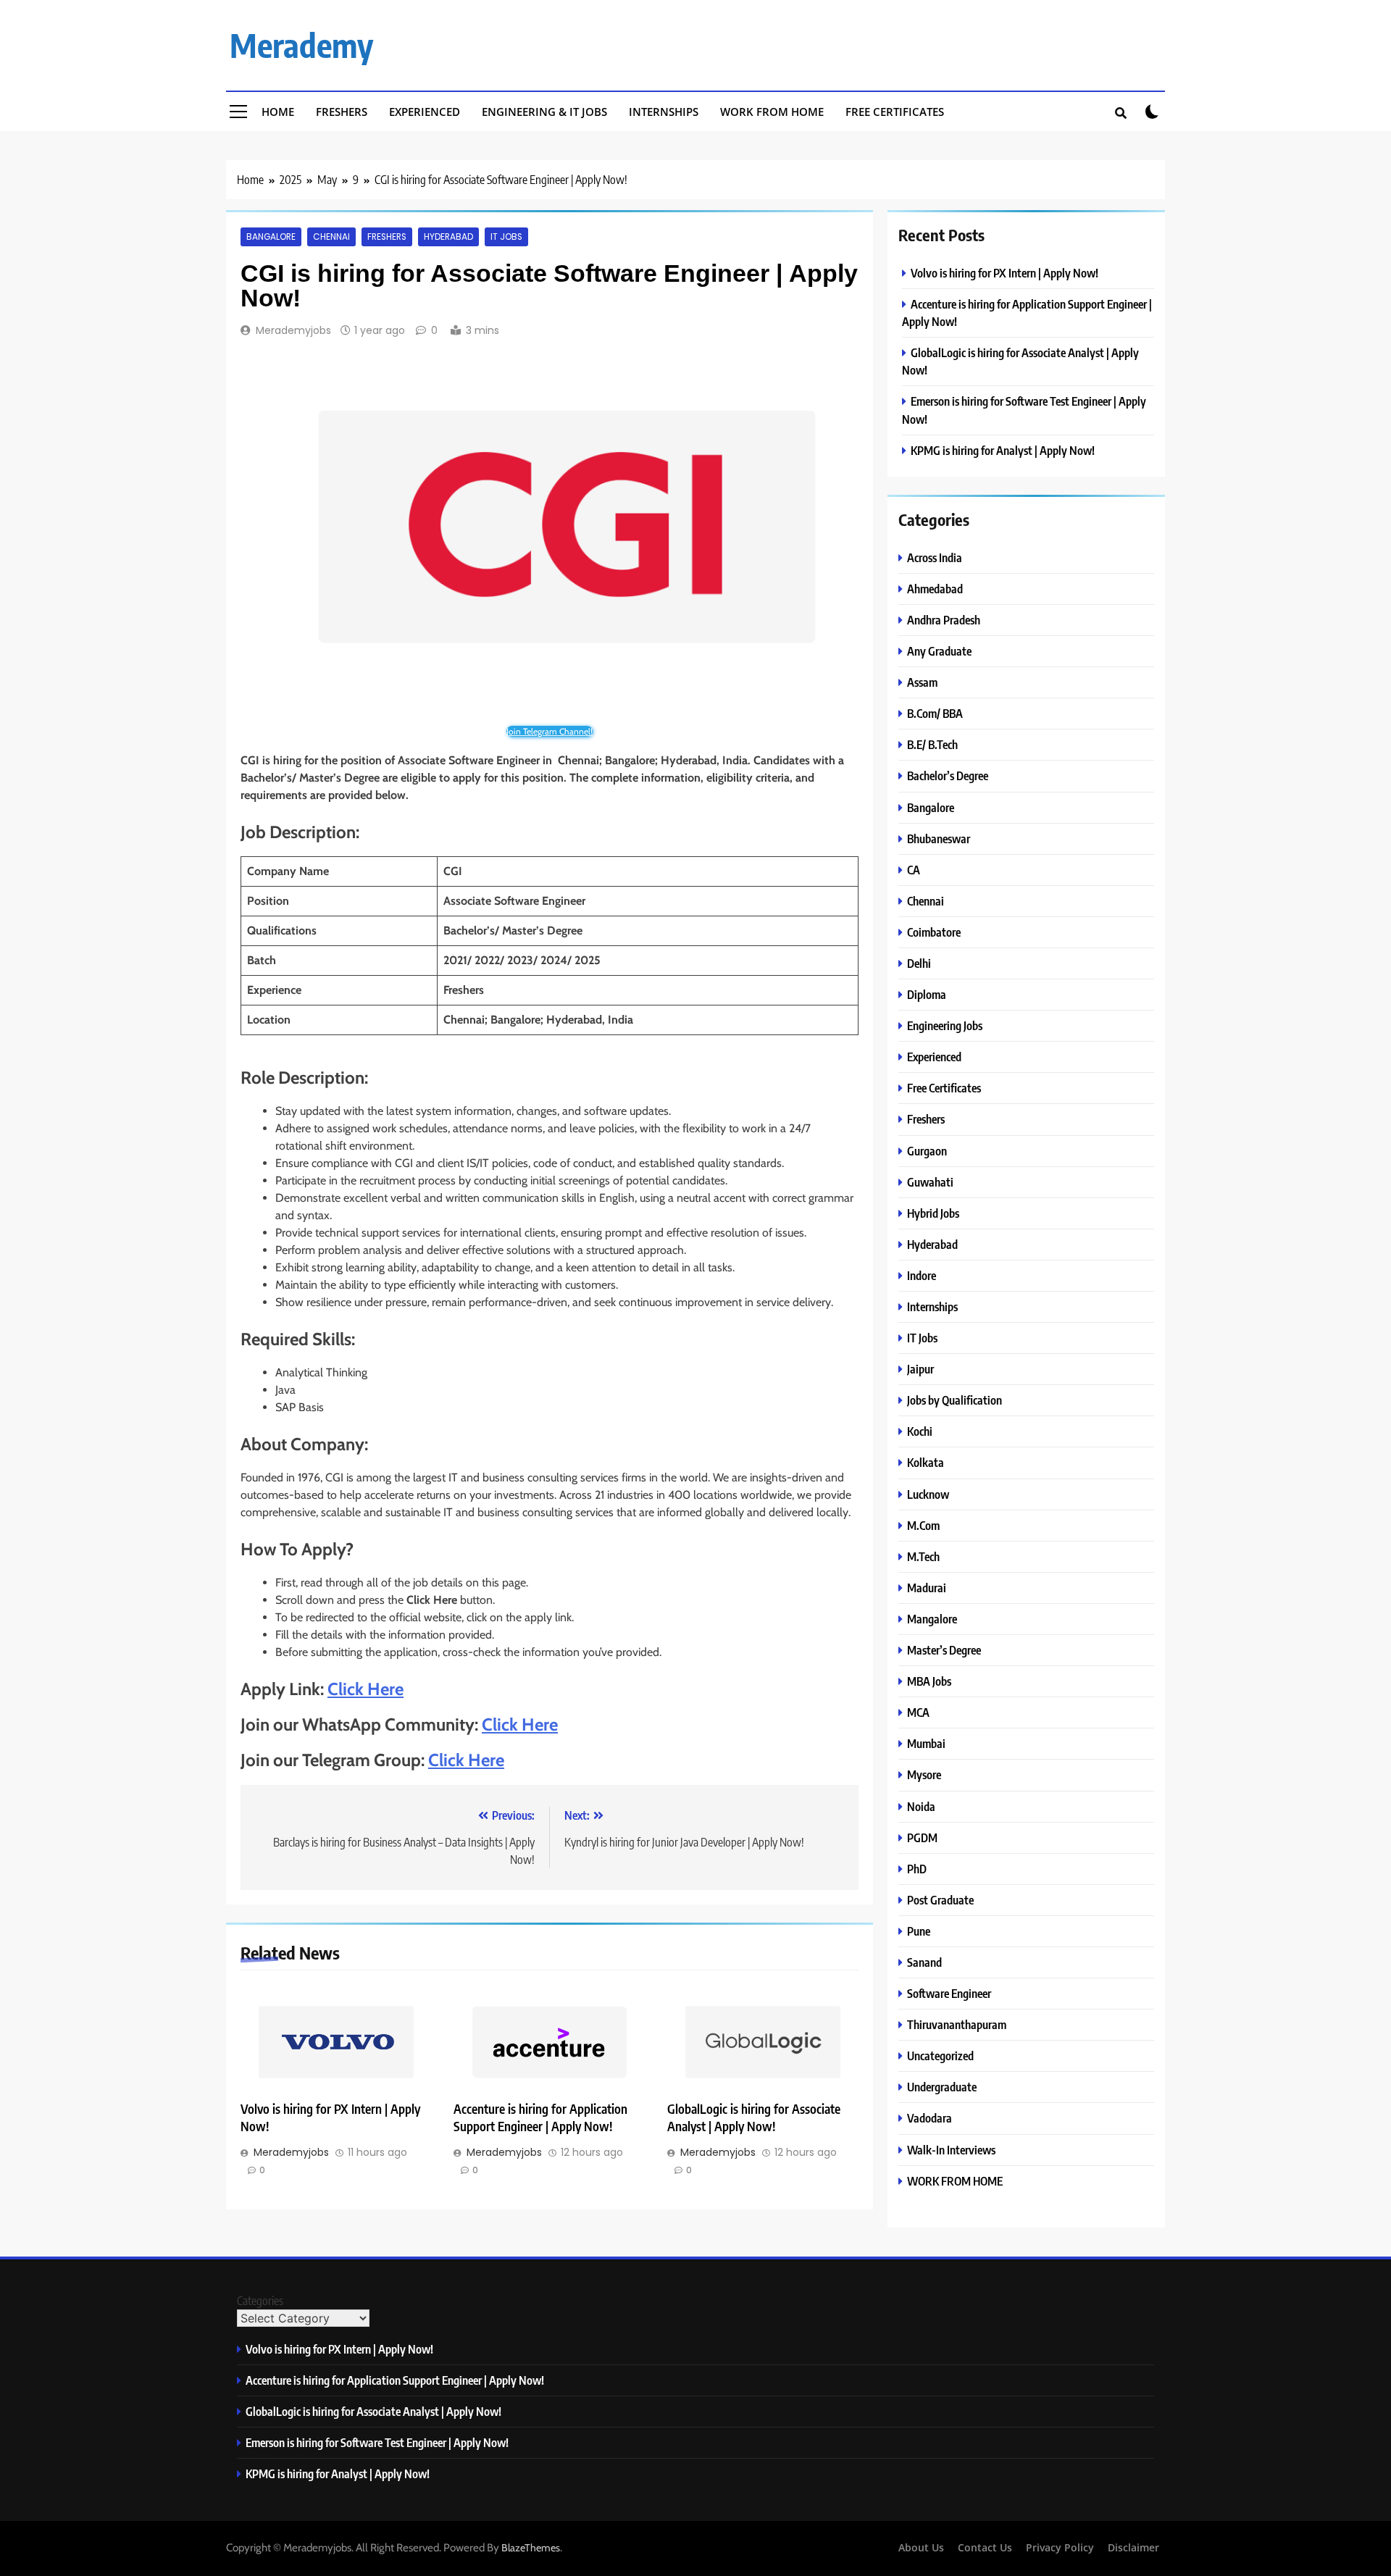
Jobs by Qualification (955, 1400)
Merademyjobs (293, 330)
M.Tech (923, 1556)
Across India (935, 557)
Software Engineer (949, 1993)
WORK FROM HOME (955, 2181)
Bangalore (271, 237)
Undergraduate (942, 2087)
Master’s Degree (944, 1650)
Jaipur (920, 1369)
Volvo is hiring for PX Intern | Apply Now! (1004, 273)
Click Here (365, 1689)
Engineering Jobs (945, 1025)
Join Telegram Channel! (550, 731)
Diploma (927, 994)
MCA (918, 1712)
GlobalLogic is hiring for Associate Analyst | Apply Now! (754, 2117)
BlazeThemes (531, 2548)
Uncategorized (940, 2056)
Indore (922, 1275)
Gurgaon (927, 1151)
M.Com (923, 1525)
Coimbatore (934, 932)
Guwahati (930, 1182)
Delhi (919, 963)
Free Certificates (895, 112)
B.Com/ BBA (935, 713)
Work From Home (772, 112)
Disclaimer (1133, 2547)
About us (921, 2547)
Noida (921, 1806)
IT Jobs (506, 237)
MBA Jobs (929, 1681)
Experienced (425, 112)
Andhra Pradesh (944, 620)
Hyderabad (448, 237)
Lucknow (928, 1494)
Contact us (985, 2547)
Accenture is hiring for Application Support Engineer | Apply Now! (540, 2117)
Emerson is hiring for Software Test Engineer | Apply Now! (377, 2442)
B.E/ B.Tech (932, 744)
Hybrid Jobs (933, 1213)
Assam (922, 682)
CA (914, 870)
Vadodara (930, 2118)
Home (278, 112)
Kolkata (926, 1462)
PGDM (922, 1837)
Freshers (342, 112)
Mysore (924, 1774)
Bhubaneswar (939, 839)
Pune (919, 1931)
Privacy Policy (1060, 2547)
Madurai (927, 1588)
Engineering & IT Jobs (544, 112)
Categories (260, 2301)
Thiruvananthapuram (957, 2024)
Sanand (924, 1962)
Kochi (920, 1431)
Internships (664, 112)
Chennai (331, 237)
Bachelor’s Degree (948, 775)
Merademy (301, 45)
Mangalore (932, 1619)
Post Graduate (940, 1900)
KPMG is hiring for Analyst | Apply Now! (1003, 450)
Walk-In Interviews (951, 2150)
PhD (917, 1869)
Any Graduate (939, 651)
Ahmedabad (935, 589)
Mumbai (926, 1743)
